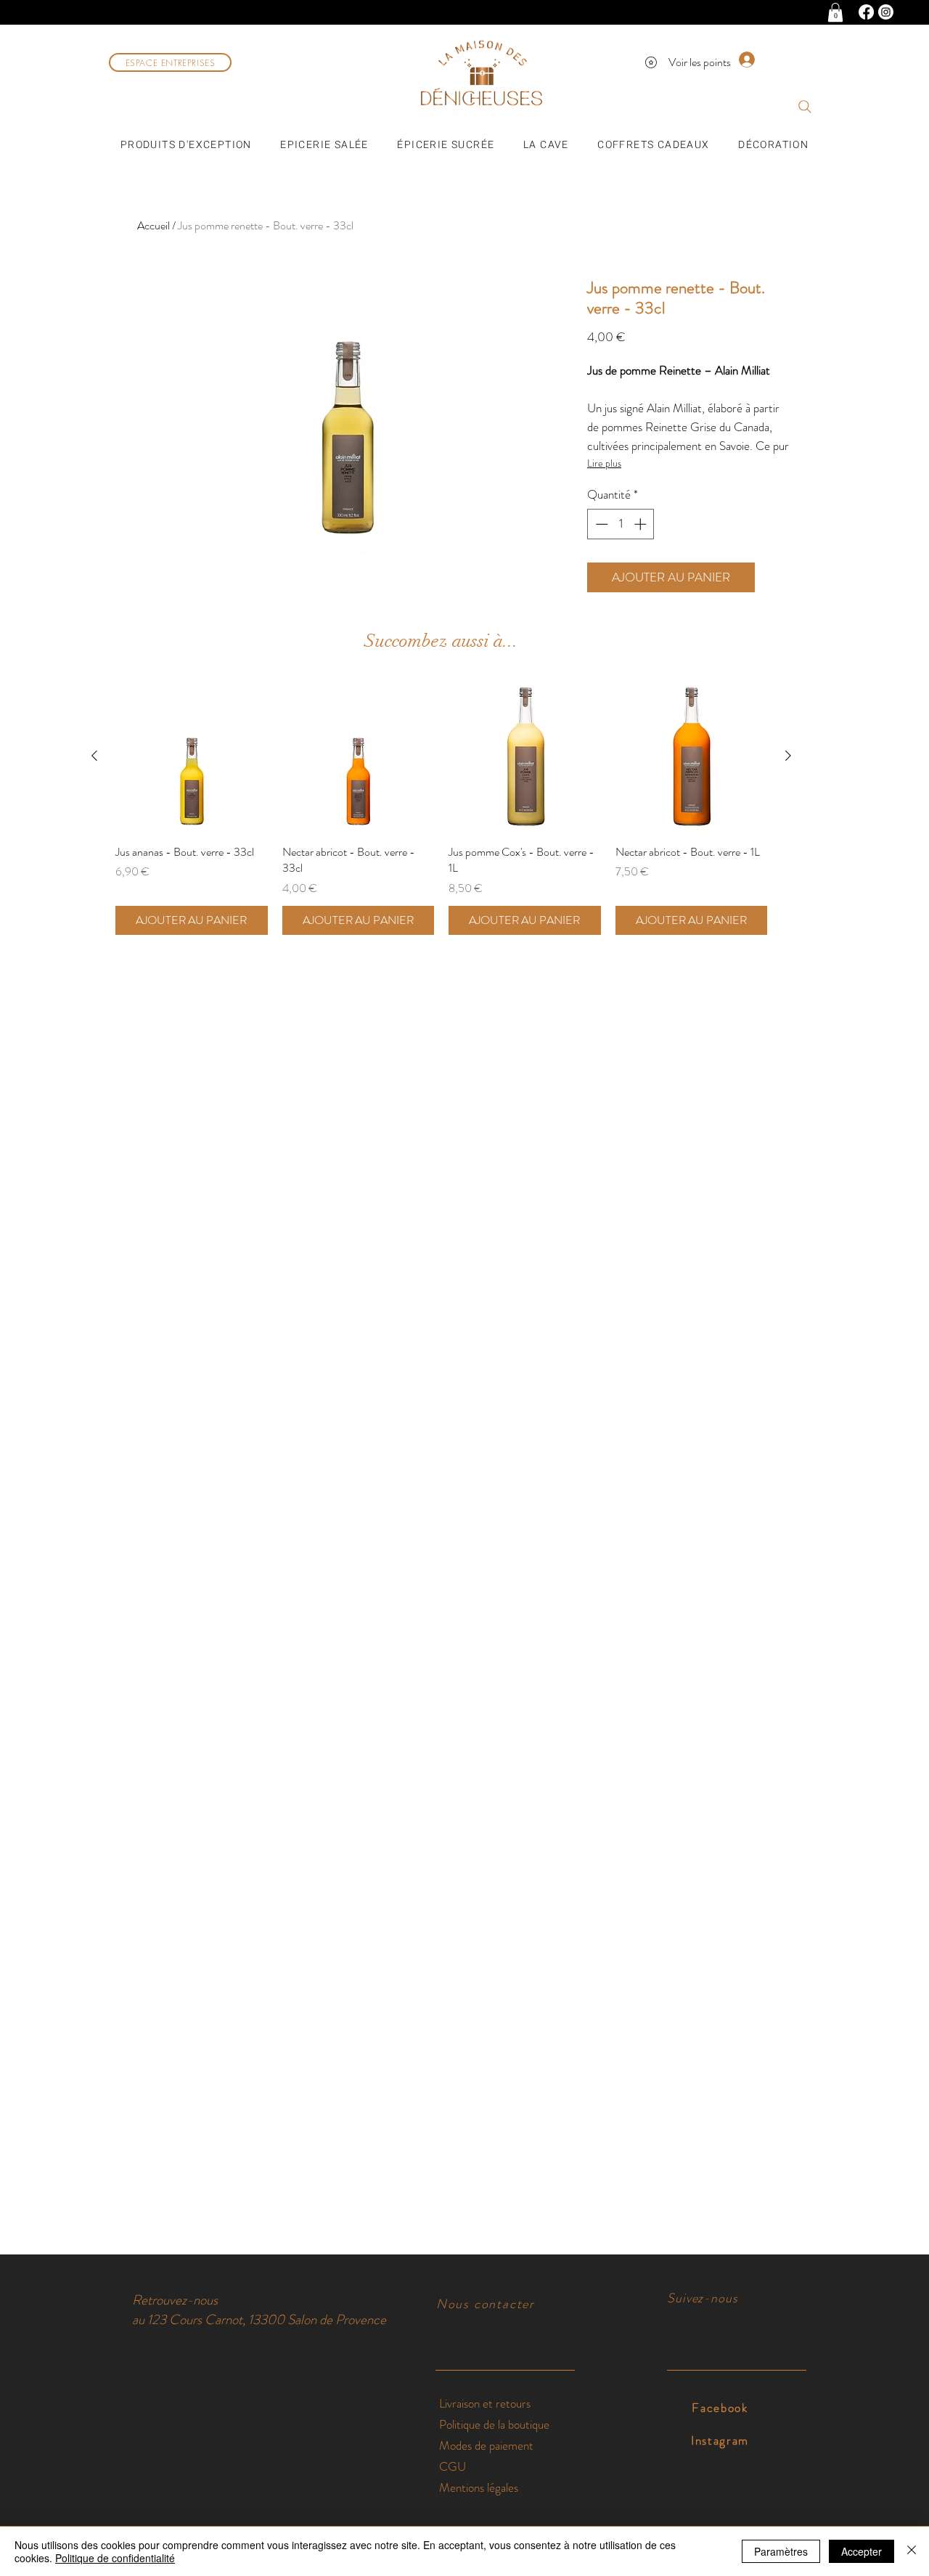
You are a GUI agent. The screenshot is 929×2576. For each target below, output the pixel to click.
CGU (453, 2466)
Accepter (862, 2551)
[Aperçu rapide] (192, 756)
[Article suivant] (788, 756)
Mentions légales (479, 2487)
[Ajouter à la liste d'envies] (776, 578)
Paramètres (781, 2551)
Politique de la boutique (494, 2424)
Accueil (154, 225)
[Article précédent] (94, 756)
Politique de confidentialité (115, 2558)
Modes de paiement (488, 2445)
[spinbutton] (621, 524)
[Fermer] (912, 2551)
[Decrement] (600, 524)
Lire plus (604, 463)
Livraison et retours (486, 2403)
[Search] (805, 107)
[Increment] (642, 524)
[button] (835, 12)
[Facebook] (866, 12)
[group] (441, 807)
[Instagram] (886, 12)
